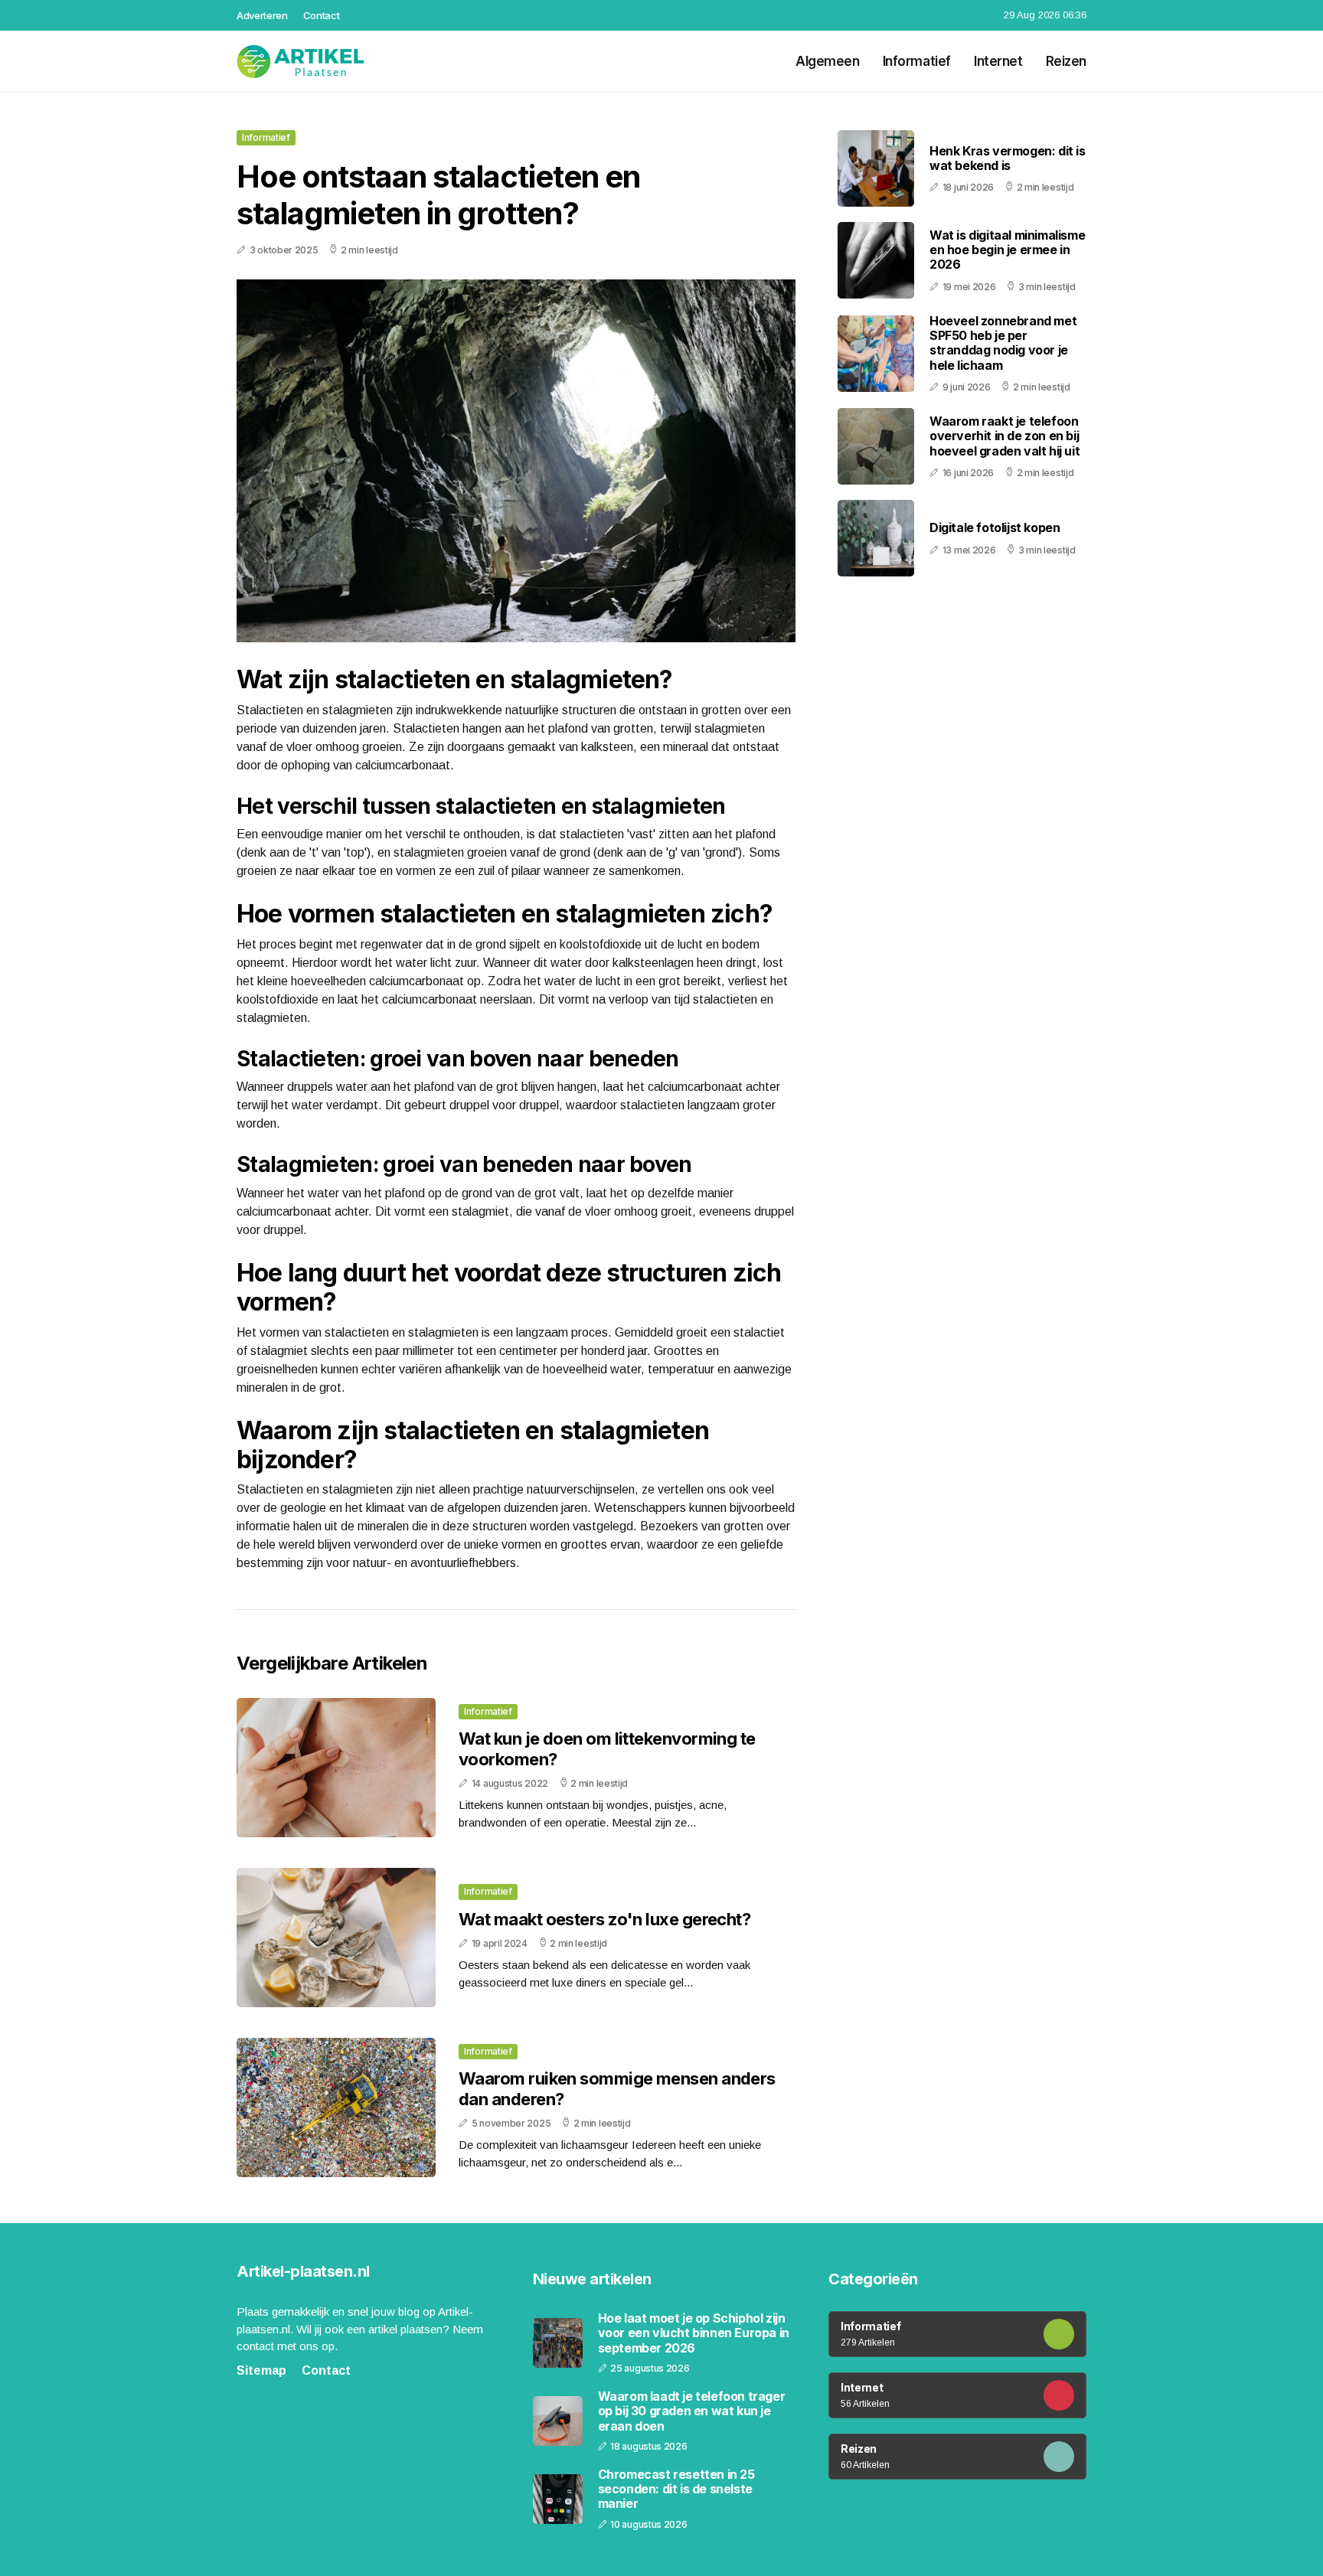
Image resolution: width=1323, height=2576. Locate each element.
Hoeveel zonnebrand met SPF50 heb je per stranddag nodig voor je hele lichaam (1003, 343)
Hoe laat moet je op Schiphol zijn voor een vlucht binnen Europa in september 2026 (694, 2333)
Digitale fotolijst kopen (995, 527)
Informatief (917, 61)
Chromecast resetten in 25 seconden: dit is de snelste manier (676, 2489)
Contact (322, 15)
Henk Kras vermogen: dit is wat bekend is (1008, 158)
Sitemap (261, 2370)
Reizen (1066, 61)
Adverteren (262, 15)
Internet (998, 61)
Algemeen (828, 61)
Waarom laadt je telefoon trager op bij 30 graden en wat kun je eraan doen (692, 2411)
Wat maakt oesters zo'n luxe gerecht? (604, 1919)
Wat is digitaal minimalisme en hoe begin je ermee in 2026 (1007, 250)
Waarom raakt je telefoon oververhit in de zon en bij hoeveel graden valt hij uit (1004, 436)
